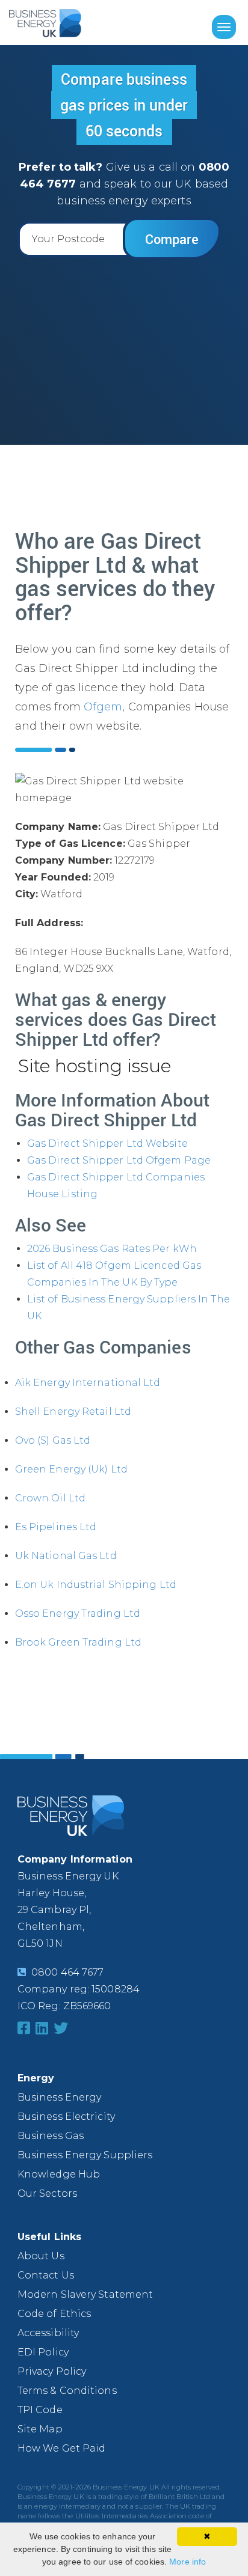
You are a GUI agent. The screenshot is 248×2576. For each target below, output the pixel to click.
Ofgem (103, 707)
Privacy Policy (52, 2371)
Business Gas (51, 2136)
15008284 (116, 1989)
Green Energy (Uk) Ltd (71, 1469)
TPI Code (40, 2410)
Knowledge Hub (59, 2174)
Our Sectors (47, 2193)
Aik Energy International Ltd (88, 1383)
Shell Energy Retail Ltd (73, 1412)
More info (188, 2562)
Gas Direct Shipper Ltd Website (107, 1143)
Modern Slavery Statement (85, 2294)
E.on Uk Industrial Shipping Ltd (96, 1585)
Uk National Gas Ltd (66, 1556)
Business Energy (60, 2097)
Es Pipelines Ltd (56, 1527)
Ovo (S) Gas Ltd (53, 1440)
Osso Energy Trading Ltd (78, 1613)
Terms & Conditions (67, 2391)
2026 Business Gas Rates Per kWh (112, 1249)
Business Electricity (66, 2117)
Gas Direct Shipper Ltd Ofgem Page (119, 1160)
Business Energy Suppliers (85, 2155)
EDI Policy (43, 2352)
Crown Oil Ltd (50, 1498)
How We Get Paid (62, 2448)
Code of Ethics (54, 2314)
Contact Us (46, 2275)
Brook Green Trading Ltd (78, 1642)
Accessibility (48, 2333)
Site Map (40, 2429)
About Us (41, 2256)
